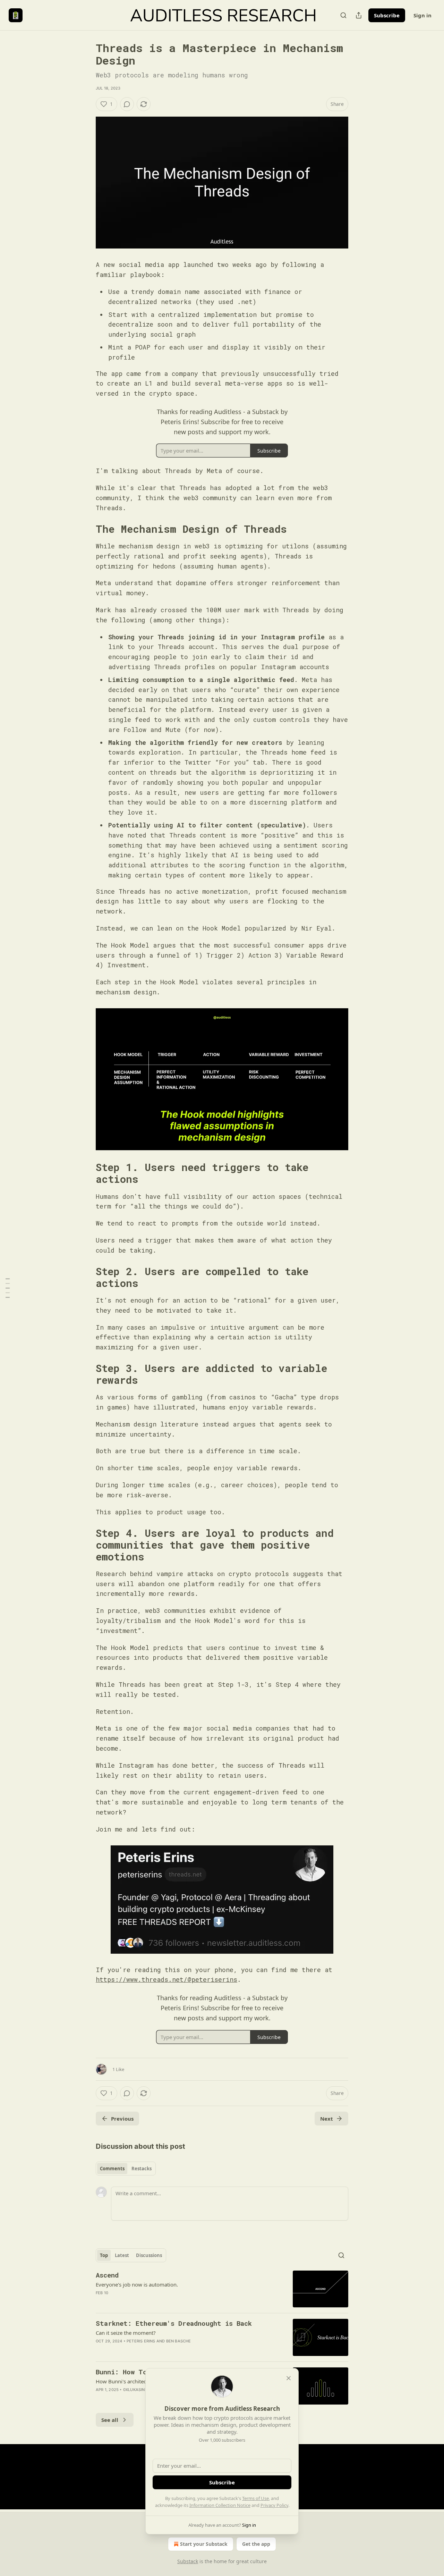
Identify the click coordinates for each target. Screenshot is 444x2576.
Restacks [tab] (142, 2169)
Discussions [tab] (149, 2255)
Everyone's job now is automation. (137, 2284)
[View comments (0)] (127, 104)
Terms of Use (255, 2498)
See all (110, 2420)
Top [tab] (104, 2255)
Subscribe (387, 15)
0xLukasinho (137, 2390)
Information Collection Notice (220, 2505)
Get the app (256, 2544)
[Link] (86, 529)
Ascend (107, 2275)
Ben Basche (179, 2341)
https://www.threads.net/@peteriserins (166, 1979)
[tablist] (126, 2169)
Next (327, 2119)
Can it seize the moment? (126, 2333)
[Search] (343, 15)
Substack (188, 2561)
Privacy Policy (274, 2505)
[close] (289, 2378)
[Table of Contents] (8, 1288)
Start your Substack (204, 2544)
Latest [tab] (122, 2255)
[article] (222, 2289)
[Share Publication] (359, 15)
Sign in (422, 15)
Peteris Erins (141, 2341)
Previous (122, 2119)
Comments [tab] (112, 2169)
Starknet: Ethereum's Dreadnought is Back (174, 2323)
